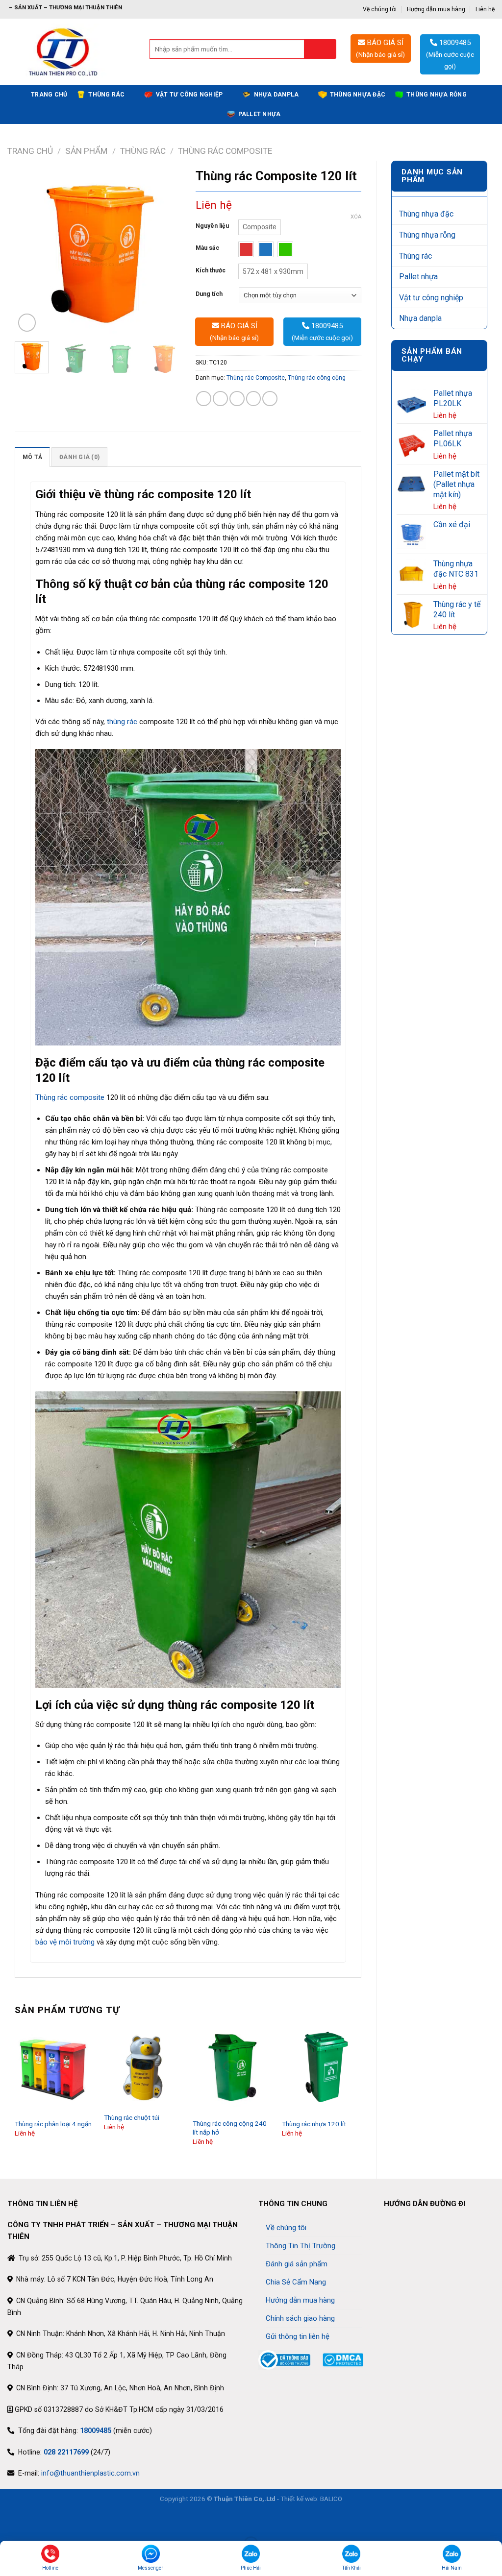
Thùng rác (106, 95)
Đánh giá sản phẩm (297, 2264)
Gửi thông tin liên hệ (298, 2336)
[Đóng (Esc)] (9, 2521)
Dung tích (209, 294)
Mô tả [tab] (32, 457)
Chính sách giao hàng (300, 2318)
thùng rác (122, 722)
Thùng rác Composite (225, 151)
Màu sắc (207, 248)
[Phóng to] (27, 322)
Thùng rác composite (70, 1097)
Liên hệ (485, 9)
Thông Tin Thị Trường (301, 2246)
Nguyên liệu (212, 226)
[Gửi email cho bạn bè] (237, 399)
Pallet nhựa (260, 114)
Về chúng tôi (380, 9)
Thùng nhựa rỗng (437, 95)
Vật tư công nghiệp (189, 95)
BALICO (331, 2499)
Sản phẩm (86, 151)
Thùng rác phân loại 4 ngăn (53, 2124)
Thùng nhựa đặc (358, 95)
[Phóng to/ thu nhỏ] (36, 2521)
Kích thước (211, 271)
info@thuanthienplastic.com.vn (90, 2473)
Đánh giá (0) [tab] (79, 457)
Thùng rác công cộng (317, 378)
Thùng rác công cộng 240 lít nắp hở (230, 2128)
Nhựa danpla (276, 95)
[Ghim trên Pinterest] (254, 399)
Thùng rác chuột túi (132, 2117)
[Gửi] (320, 49)
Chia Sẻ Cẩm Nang (296, 2282)
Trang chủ (49, 95)
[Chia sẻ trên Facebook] (204, 399)
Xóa (356, 217)
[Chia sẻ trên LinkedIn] (270, 399)
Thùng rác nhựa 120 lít (314, 2124)
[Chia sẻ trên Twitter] (220, 399)
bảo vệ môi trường (65, 1942)
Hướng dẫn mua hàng (436, 9)
